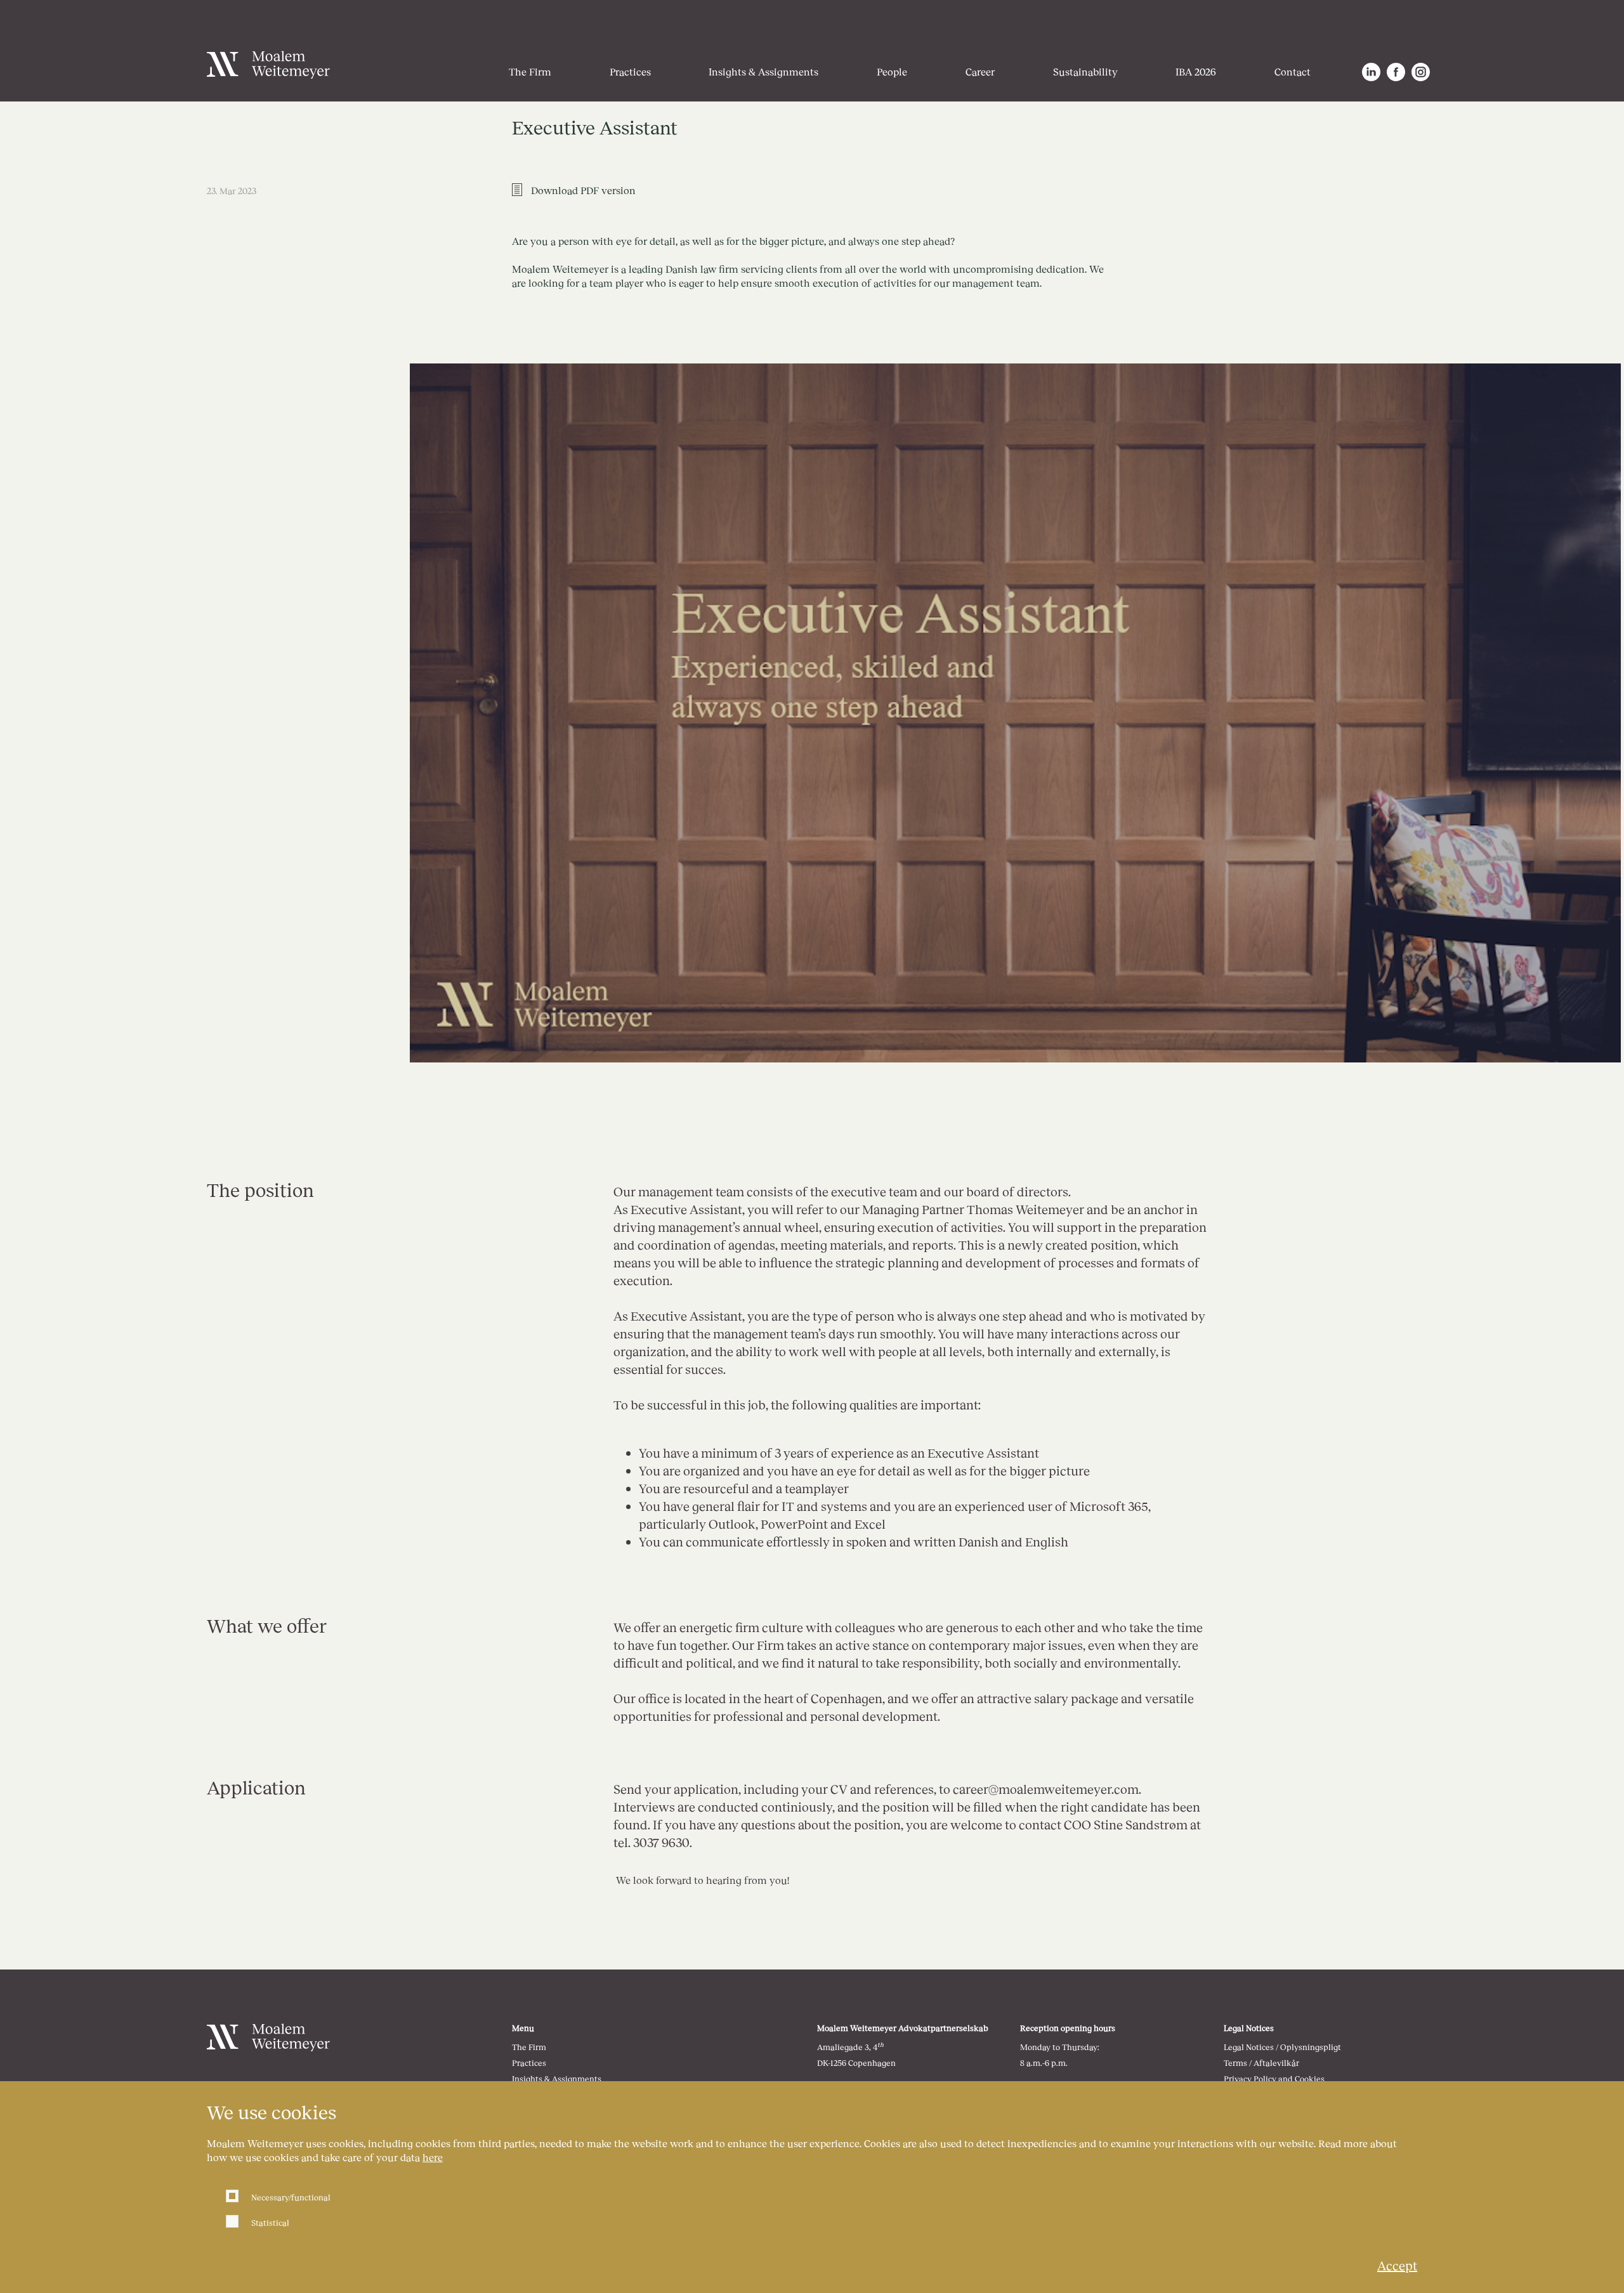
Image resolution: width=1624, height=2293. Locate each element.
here (433, 2157)
